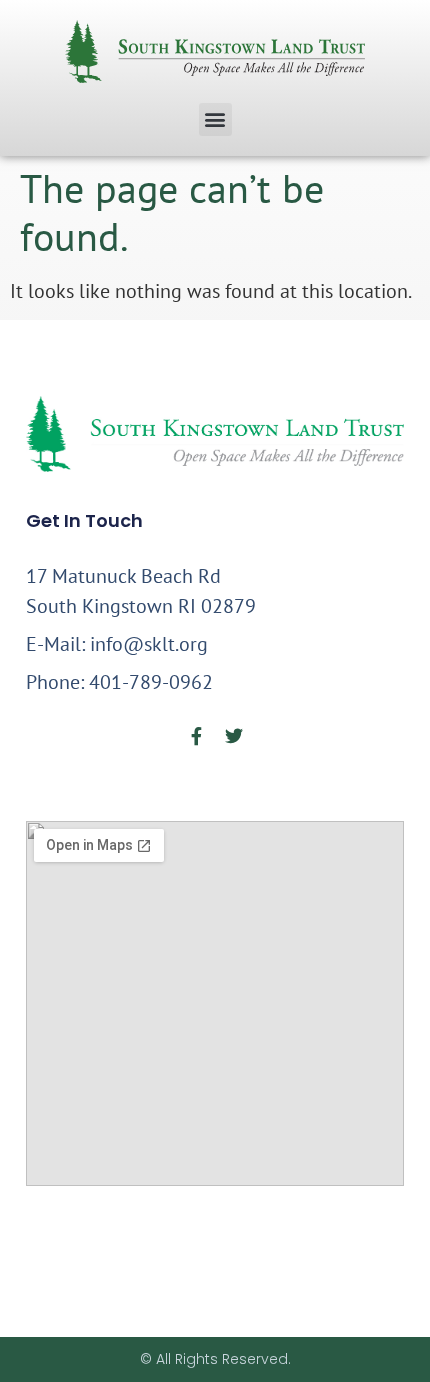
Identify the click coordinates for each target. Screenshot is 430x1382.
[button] (215, 119)
